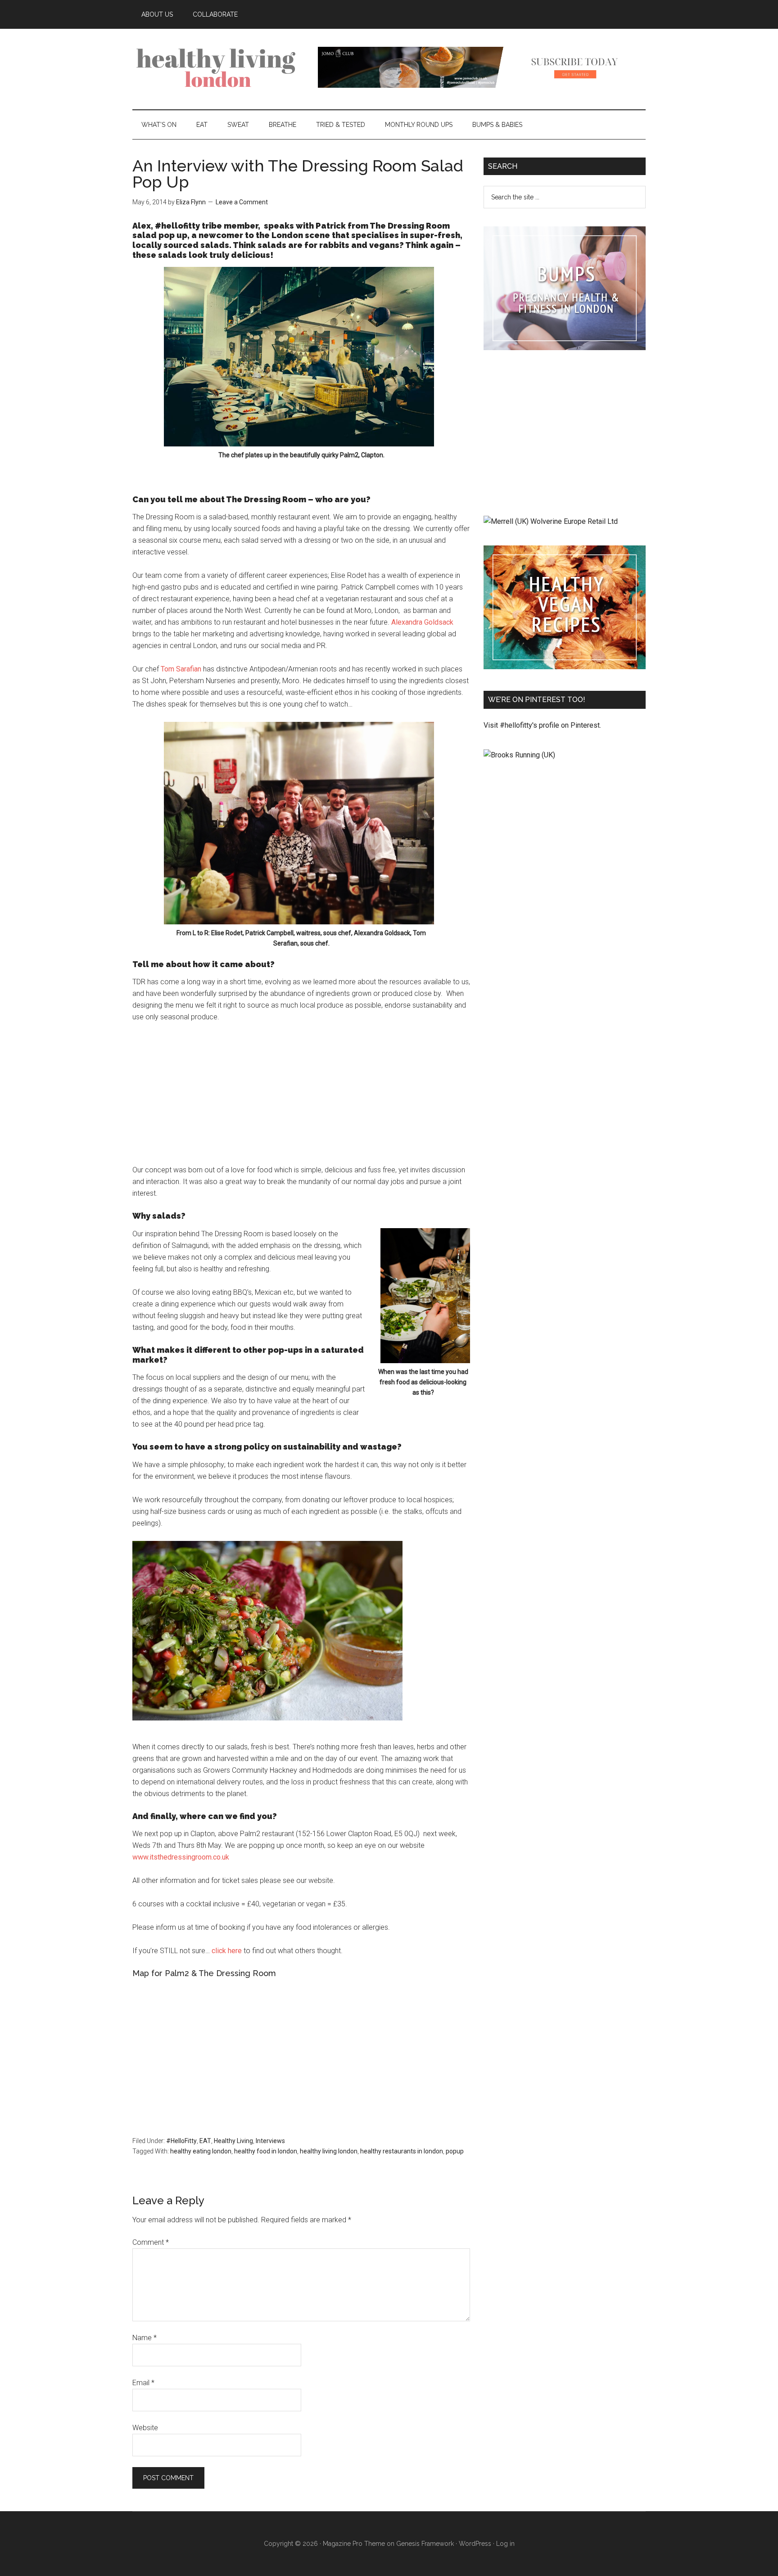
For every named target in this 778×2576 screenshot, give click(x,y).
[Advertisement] (301, 1098)
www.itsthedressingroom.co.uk (181, 1857)
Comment (151, 2242)
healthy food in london (266, 2151)
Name (145, 2338)
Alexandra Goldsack (422, 622)
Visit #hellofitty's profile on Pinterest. (542, 725)
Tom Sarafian (181, 669)
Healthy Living (233, 2141)
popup (455, 2151)
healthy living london (329, 2151)
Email (143, 2383)
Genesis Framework (425, 2544)
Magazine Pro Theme (354, 2544)
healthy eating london (201, 2151)
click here (228, 1951)
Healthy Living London (218, 67)
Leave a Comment (242, 202)
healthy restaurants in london (402, 2151)
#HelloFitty (181, 2141)
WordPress (475, 2544)
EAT (205, 2141)
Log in (505, 2544)
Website (145, 2428)
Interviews (270, 2141)
